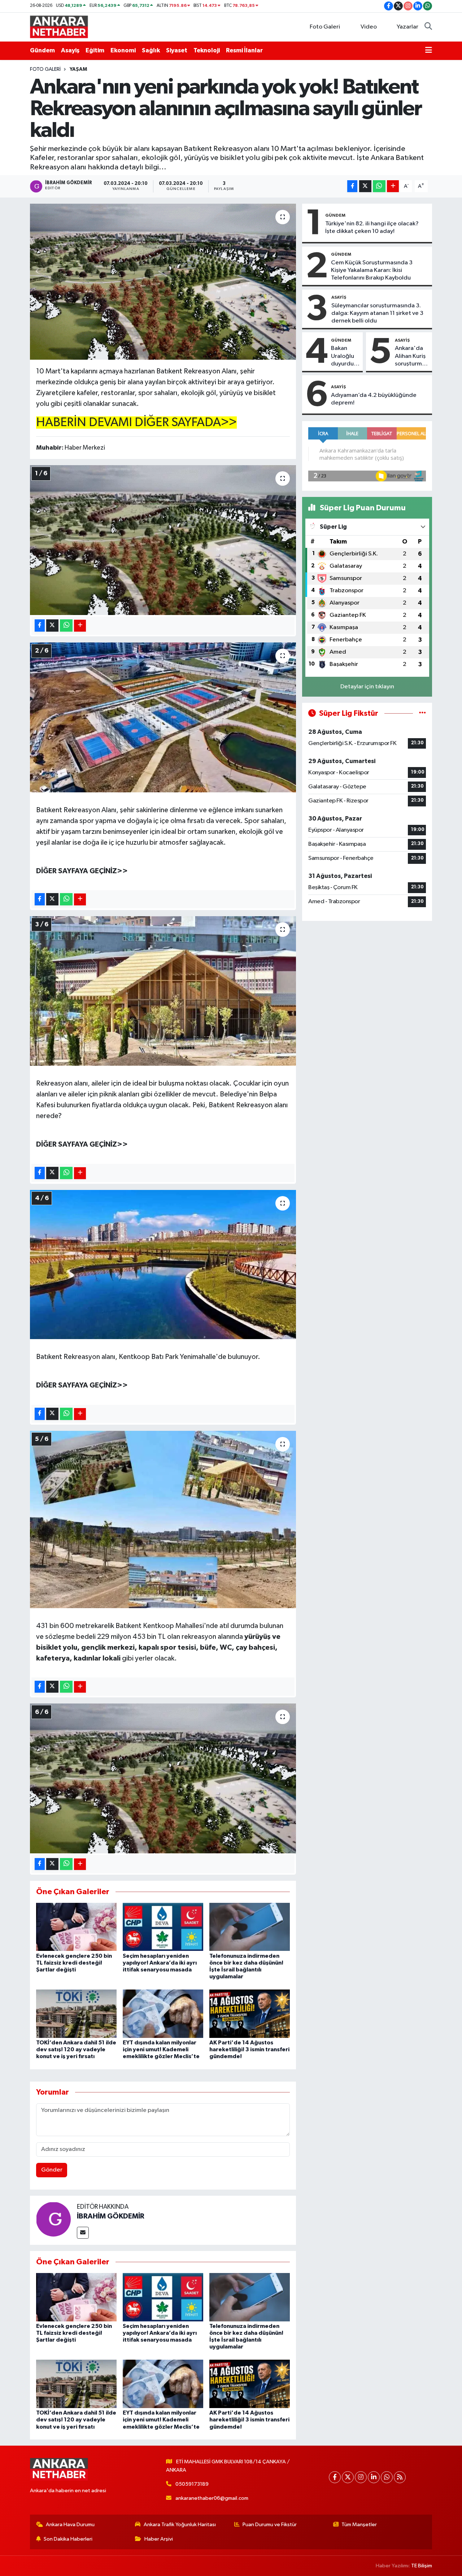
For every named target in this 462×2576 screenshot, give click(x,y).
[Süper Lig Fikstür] (422, 713)
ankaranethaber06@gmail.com (212, 2498)
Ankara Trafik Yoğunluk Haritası (180, 2525)
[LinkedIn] (374, 2477)
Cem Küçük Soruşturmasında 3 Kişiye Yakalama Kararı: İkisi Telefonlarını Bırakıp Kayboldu (372, 270)
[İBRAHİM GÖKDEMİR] (53, 2219)
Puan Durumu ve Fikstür (270, 2525)
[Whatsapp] (387, 2477)
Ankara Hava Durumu (70, 2525)
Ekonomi (123, 50)
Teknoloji (207, 50)
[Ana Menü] (429, 51)
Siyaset (177, 50)
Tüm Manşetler (359, 2525)
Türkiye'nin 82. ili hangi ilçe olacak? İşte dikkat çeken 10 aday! (372, 228)
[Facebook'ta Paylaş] (352, 186)
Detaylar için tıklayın (367, 687)
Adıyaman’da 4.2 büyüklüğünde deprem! (374, 399)
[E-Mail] (83, 2233)
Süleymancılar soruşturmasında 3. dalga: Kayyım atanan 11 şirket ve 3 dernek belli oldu (377, 313)
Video (369, 27)
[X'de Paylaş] (365, 186)
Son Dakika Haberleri (68, 2539)
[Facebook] (335, 2477)
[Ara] (428, 27)
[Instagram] (361, 2477)
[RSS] (400, 2477)
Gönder (52, 2170)
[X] (348, 2477)
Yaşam (78, 69)
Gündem (42, 50)
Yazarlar (407, 27)
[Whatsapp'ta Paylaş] (379, 186)
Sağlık (151, 50)
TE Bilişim (422, 2566)
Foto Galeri (325, 27)
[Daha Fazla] (393, 186)
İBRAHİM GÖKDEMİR (111, 2216)
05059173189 (192, 2484)
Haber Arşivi (159, 2539)
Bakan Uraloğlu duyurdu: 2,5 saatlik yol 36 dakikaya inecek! (345, 356)
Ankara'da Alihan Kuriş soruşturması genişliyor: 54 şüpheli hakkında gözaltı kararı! (412, 356)
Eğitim (95, 50)
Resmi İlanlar (244, 50)
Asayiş (70, 50)
